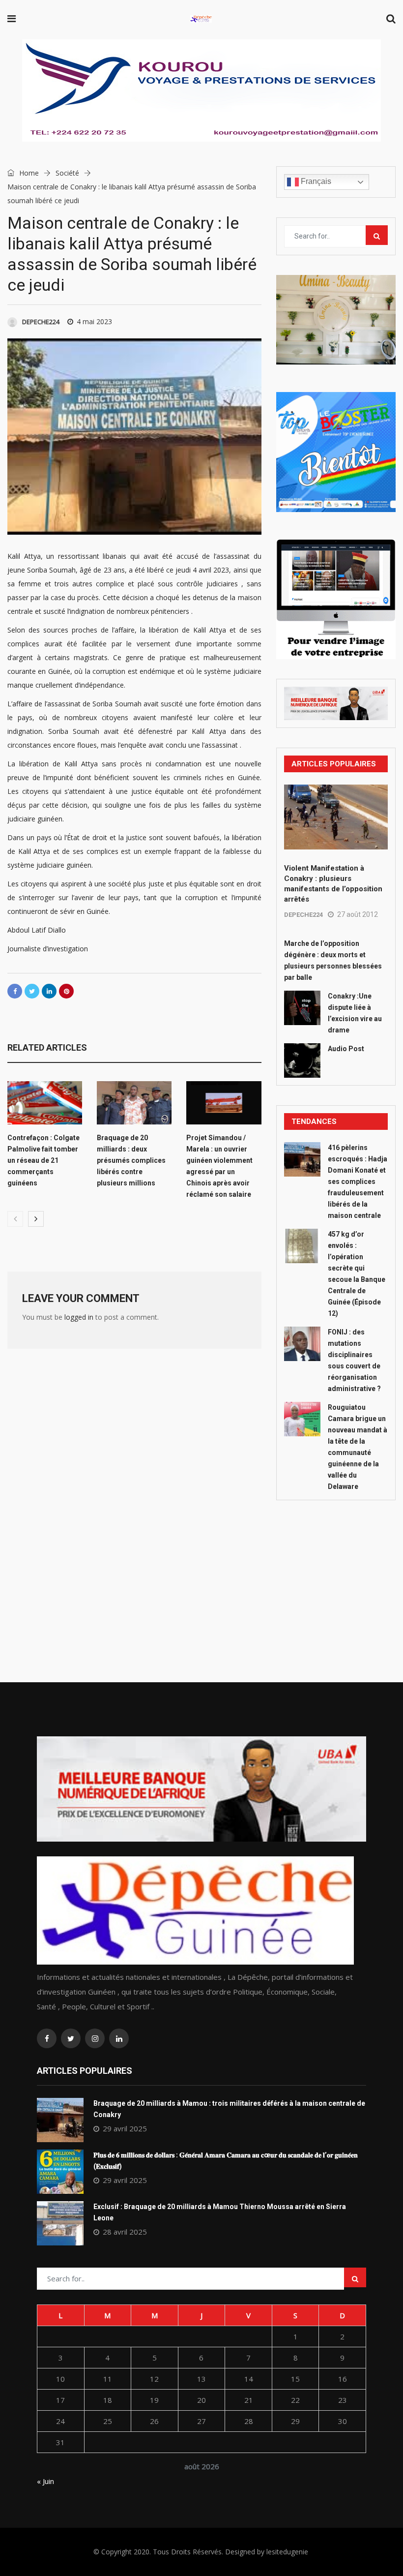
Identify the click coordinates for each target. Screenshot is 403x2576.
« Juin (45, 2481)
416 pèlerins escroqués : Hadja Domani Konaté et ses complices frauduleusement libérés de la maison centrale (358, 1182)
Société (67, 173)
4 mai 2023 (94, 321)
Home (28, 173)
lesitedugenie (287, 2552)
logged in (79, 1317)
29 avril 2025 (125, 2128)
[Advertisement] (336, 1569)
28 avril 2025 (125, 2232)
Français (315, 181)
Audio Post (346, 1049)
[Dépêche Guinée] (201, 19)
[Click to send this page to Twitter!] (32, 991)
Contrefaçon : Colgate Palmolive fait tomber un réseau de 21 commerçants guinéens (43, 1160)
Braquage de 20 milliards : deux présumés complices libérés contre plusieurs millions (131, 1160)
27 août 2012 (358, 914)
